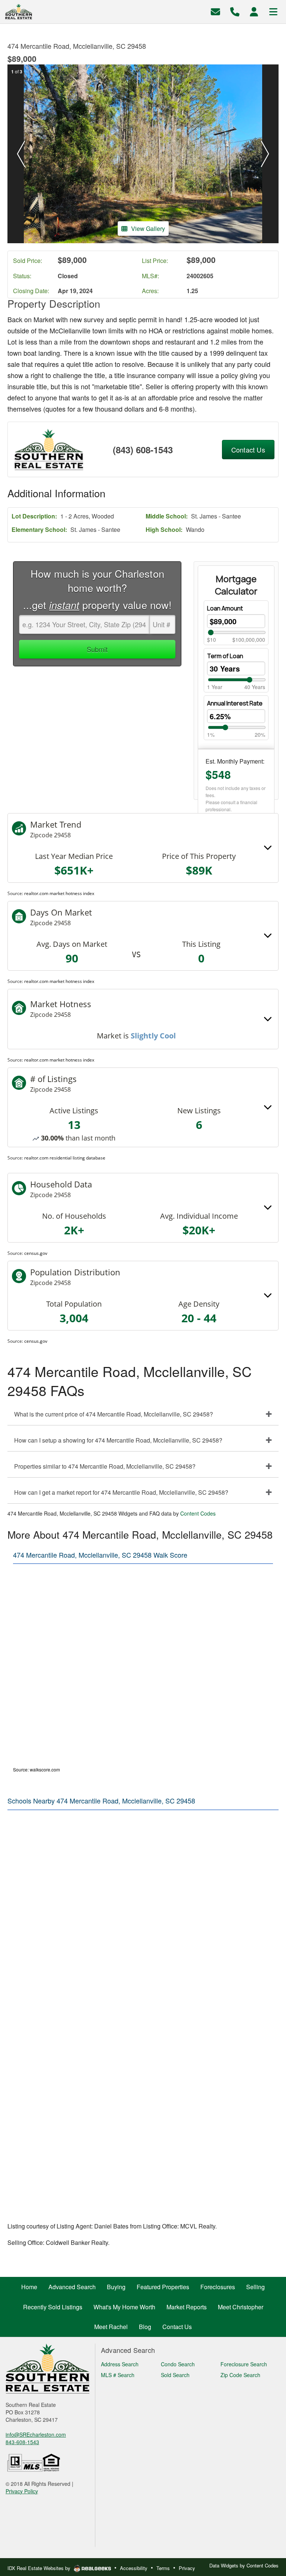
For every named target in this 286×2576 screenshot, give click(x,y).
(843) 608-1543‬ (143, 450)
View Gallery (148, 229)
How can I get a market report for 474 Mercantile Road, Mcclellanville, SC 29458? (121, 1492)
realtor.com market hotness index (59, 893)
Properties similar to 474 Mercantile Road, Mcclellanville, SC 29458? (105, 1466)
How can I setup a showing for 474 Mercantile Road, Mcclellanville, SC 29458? (118, 1440)
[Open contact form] (215, 11)
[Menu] (273, 11)
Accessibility (134, 2568)
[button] (21, 154)
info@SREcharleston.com (36, 2434)
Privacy (187, 2568)
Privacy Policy (22, 2491)
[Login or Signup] (254, 11)
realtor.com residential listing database (65, 1158)
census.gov (36, 1253)
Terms (163, 2568)
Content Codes (198, 1513)
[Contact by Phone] (235, 11)
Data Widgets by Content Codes (244, 2565)
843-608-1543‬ (22, 2442)
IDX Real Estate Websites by (40, 2568)
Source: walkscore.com (36, 1769)
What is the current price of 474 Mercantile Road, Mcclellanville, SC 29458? (114, 1414)
